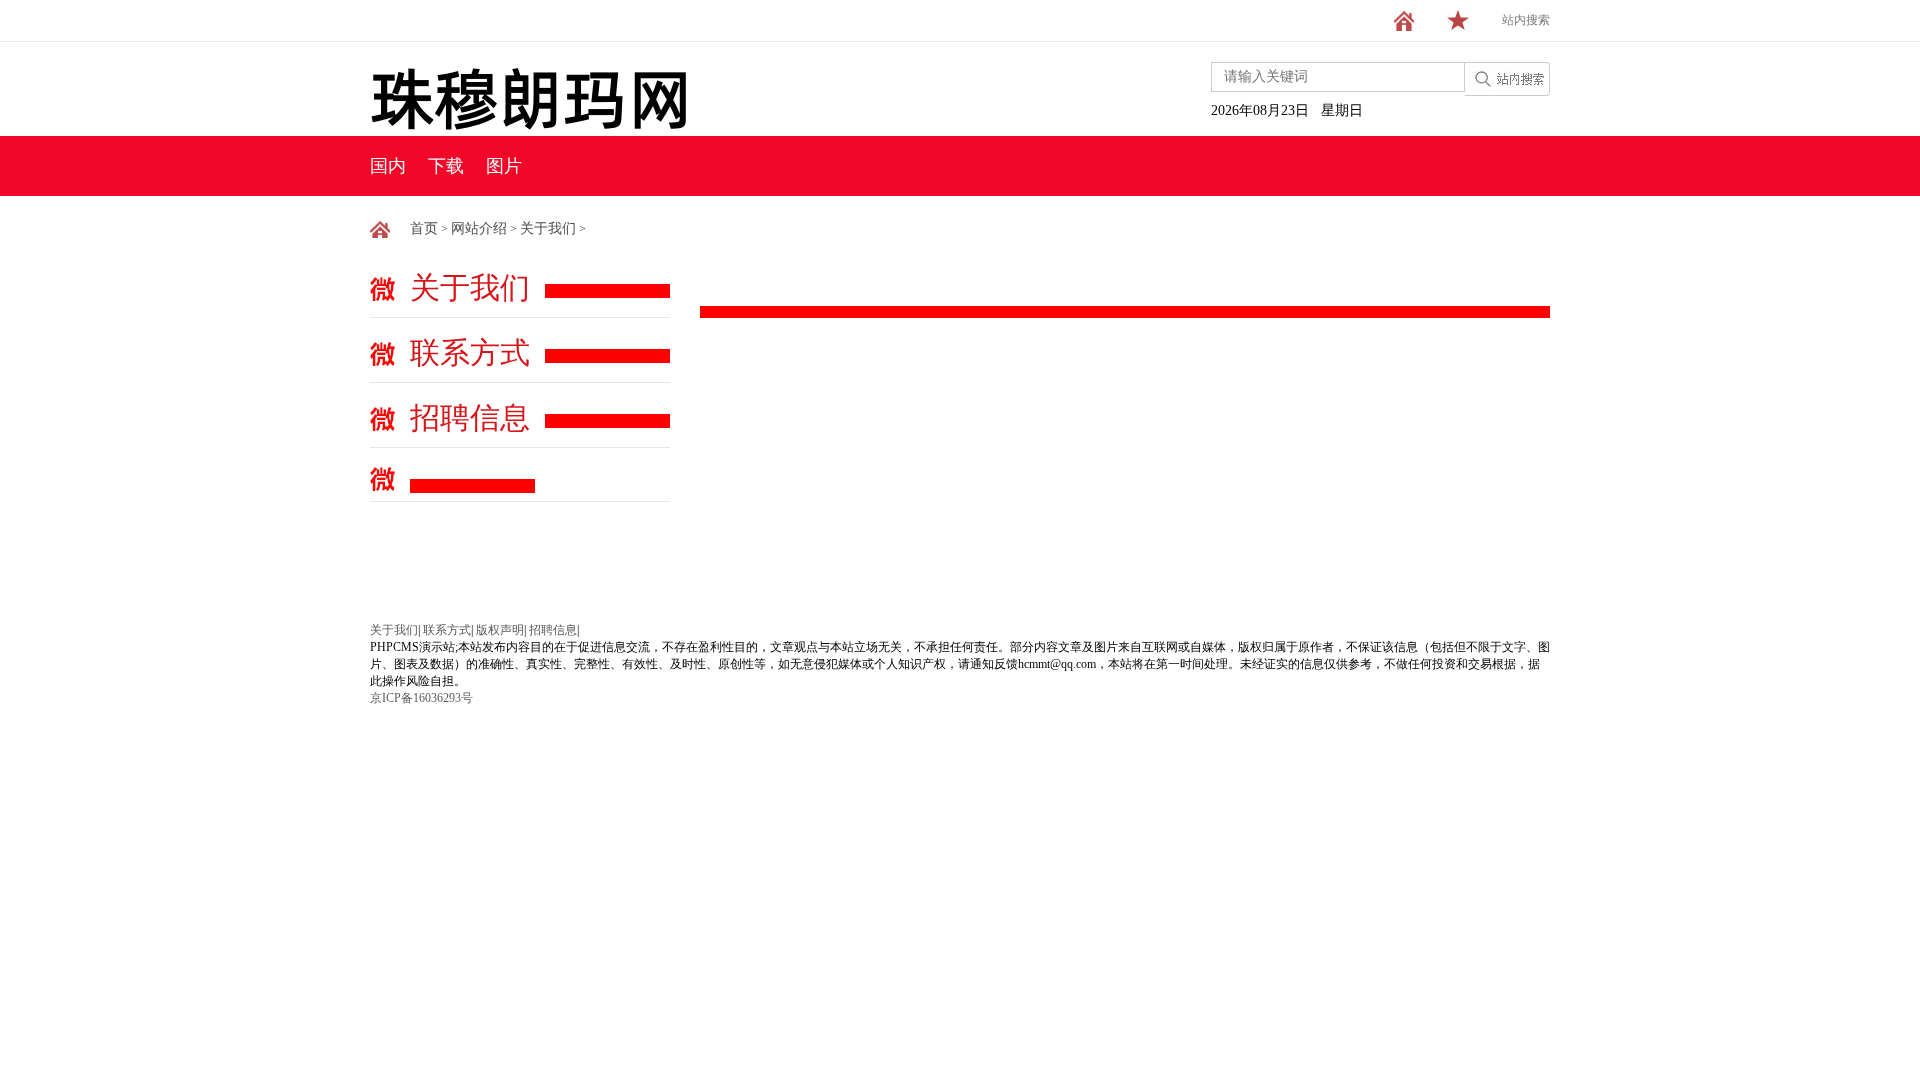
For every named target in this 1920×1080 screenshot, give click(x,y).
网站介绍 (479, 228)
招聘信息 (470, 417)
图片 (504, 166)
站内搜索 (1526, 20)
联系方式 (470, 352)
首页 (424, 228)
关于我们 (548, 228)
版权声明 (500, 630)
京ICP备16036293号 (421, 698)
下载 (446, 166)
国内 (388, 166)
